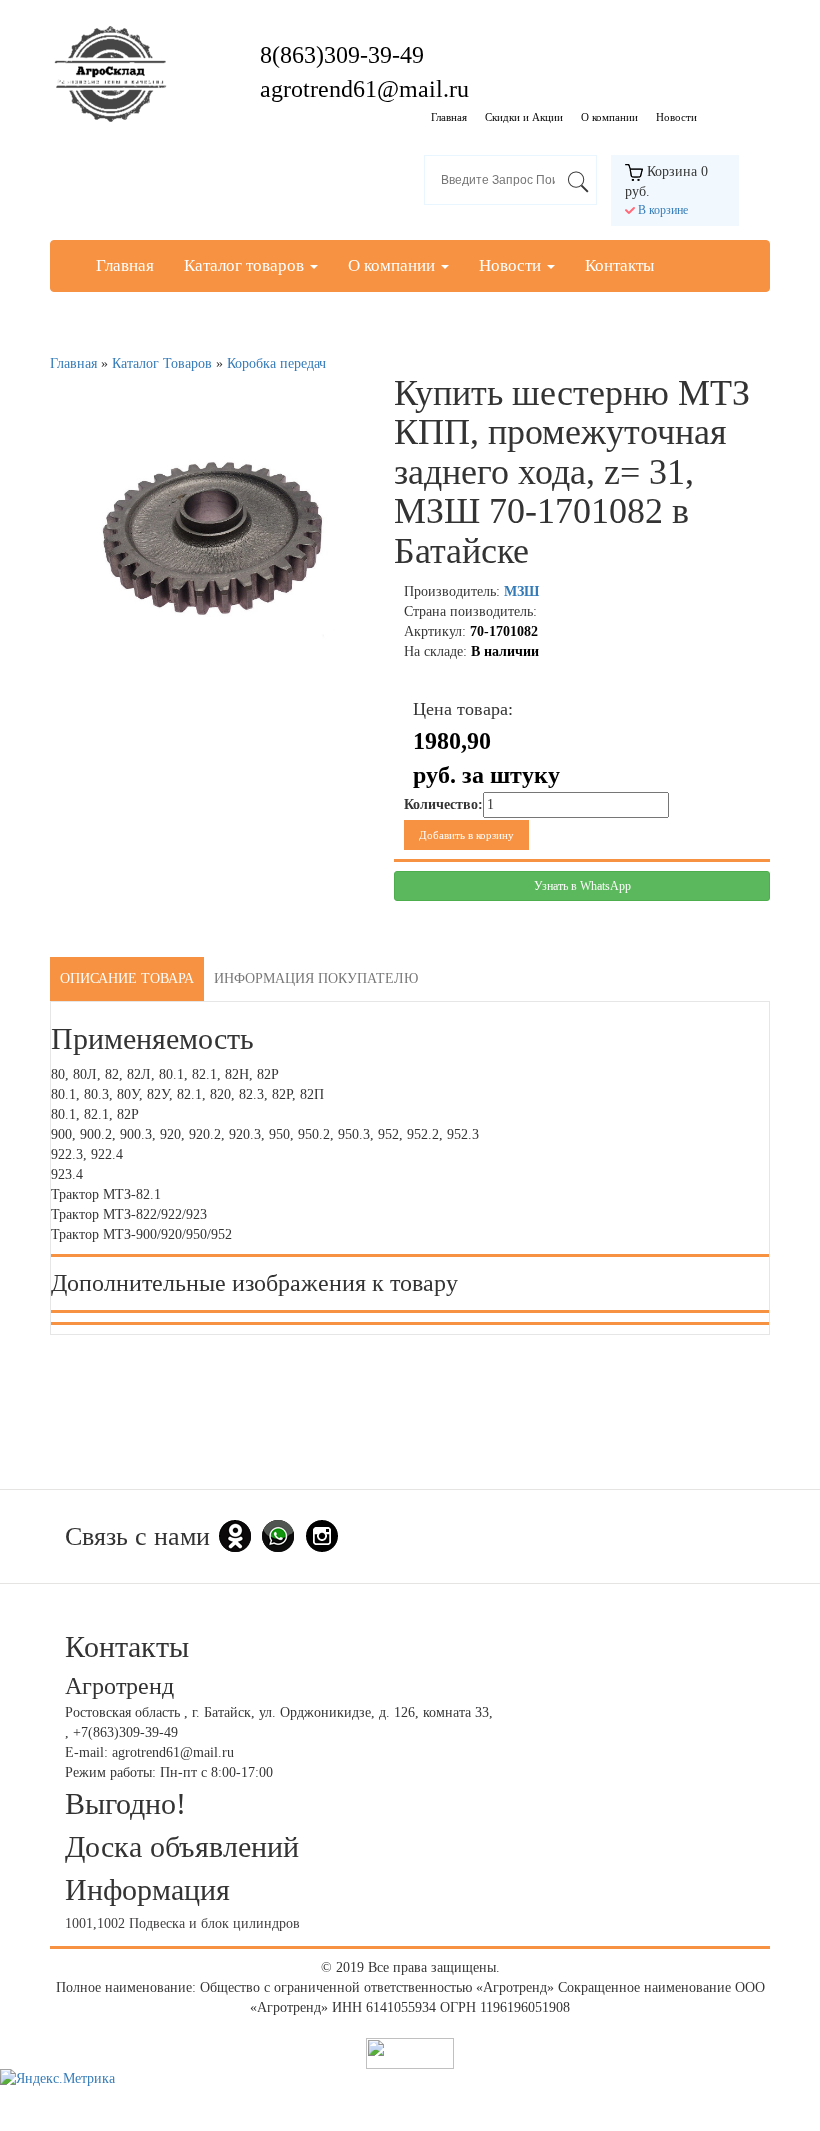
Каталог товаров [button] (246, 265)
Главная (449, 117)
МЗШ (521, 591)
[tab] (127, 979)
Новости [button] (512, 265)
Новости (676, 117)
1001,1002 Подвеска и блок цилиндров (182, 1923)
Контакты (619, 265)
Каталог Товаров (162, 363)
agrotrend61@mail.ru (364, 89)
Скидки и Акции (524, 117)
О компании (609, 117)
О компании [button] (393, 265)
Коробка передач (276, 363)
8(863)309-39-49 (342, 55)
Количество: (443, 804)
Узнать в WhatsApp (582, 886)
